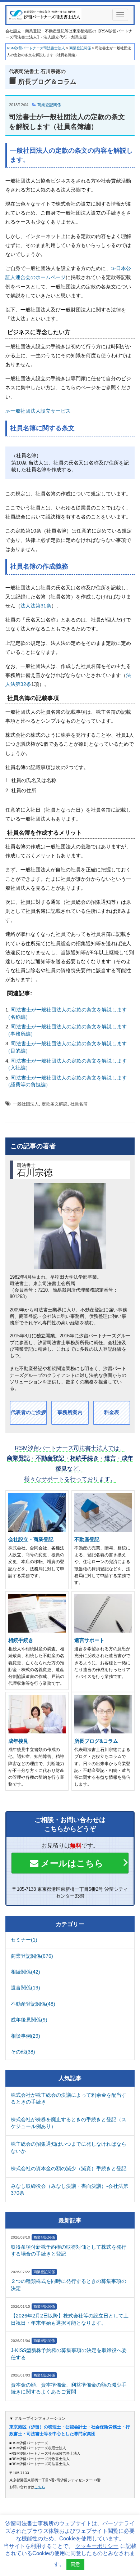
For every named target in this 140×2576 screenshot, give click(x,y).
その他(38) (23, 2052)
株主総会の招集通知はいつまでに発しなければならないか (69, 2148)
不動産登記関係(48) (33, 2004)
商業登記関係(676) (32, 1956)
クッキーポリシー (97, 2546)
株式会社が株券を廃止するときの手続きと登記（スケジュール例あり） (69, 2123)
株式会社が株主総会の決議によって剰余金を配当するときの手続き (69, 2099)
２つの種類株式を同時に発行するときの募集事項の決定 (69, 2285)
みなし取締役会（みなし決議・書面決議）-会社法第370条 (69, 2190)
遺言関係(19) (25, 1988)
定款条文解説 (55, 1104)
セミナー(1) (24, 1940)
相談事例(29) (25, 2036)
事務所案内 (70, 1412)
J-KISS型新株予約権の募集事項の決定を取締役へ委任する (69, 2354)
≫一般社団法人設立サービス (38, 411)
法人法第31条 (36, 606)
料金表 (112, 1412)
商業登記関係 (49, 105)
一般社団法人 (26, 1104)
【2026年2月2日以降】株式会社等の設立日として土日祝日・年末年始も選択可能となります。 (70, 2319)
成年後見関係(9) (29, 2020)
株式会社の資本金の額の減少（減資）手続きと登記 (69, 2168)
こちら (40, 2487)
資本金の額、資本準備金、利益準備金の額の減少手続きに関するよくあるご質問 (69, 2388)
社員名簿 (79, 1104)
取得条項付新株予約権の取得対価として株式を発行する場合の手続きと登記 (69, 2250)
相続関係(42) (25, 1972)
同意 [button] (75, 2564)
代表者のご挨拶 (28, 1412)
